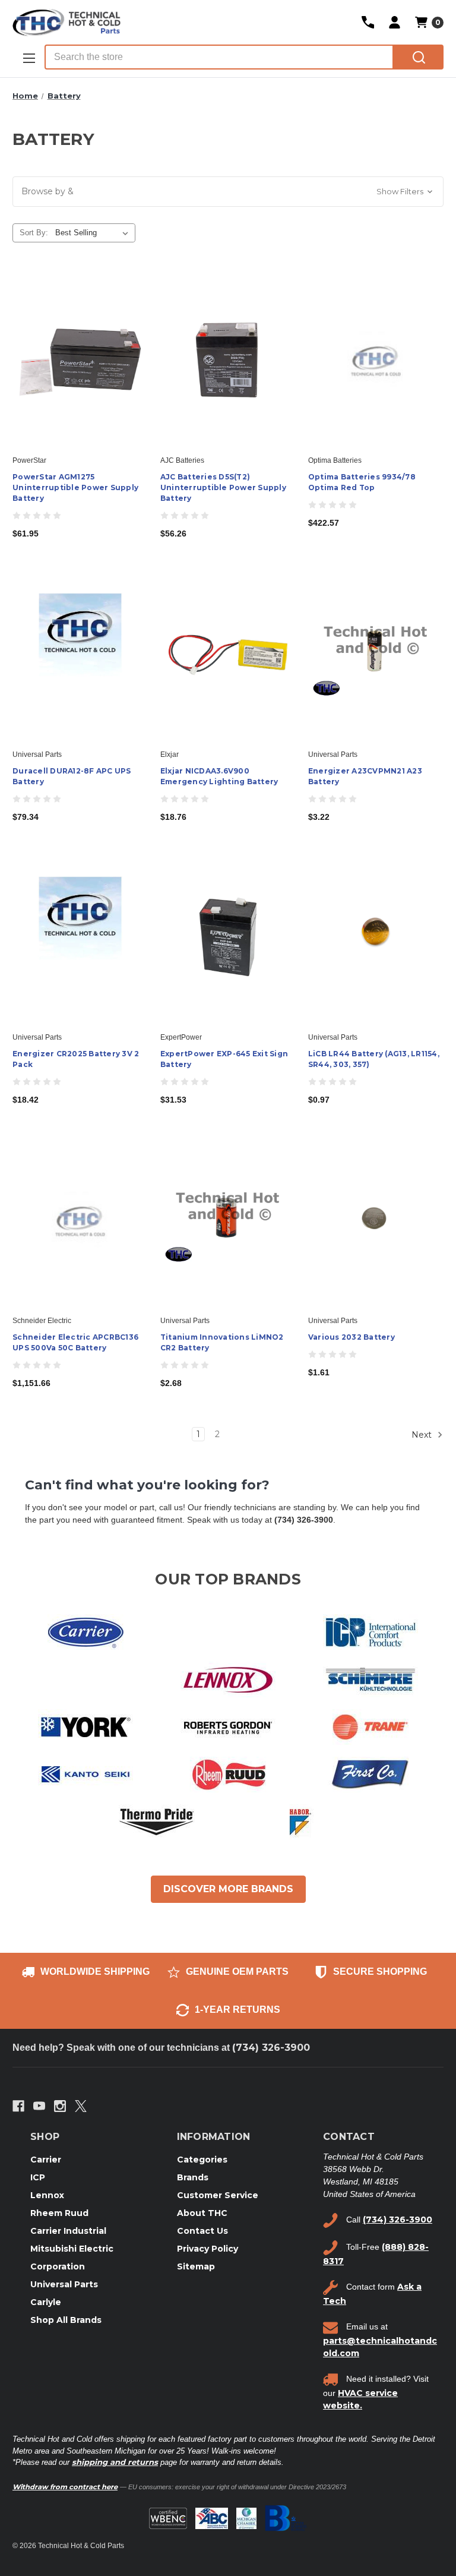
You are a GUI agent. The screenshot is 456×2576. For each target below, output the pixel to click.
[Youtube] (39, 2106)
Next (423, 1434)
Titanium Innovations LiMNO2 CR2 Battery (222, 1342)
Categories (202, 2160)
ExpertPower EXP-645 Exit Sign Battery (224, 1059)
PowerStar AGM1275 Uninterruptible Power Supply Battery (75, 487)
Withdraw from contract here (65, 2487)
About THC (202, 2213)
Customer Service (218, 2195)
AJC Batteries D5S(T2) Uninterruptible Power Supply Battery (223, 487)
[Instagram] (60, 2106)
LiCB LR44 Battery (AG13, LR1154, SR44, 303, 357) (374, 1059)
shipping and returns (115, 2462)
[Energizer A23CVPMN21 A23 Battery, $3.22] (376, 654)
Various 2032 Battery (351, 1337)
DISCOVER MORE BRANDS (228, 1889)
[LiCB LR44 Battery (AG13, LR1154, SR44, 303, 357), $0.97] (376, 937)
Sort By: (34, 233)
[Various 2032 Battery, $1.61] (376, 1220)
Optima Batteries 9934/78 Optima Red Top (362, 482)
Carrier (46, 2160)
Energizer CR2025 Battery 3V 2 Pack (76, 1059)
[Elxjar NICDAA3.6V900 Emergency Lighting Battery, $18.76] (228, 654)
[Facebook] (18, 2106)
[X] (81, 2106)
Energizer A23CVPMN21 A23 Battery (365, 776)
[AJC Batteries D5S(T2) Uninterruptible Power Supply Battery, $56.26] (228, 360)
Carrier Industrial (68, 2231)
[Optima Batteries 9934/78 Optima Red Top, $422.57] (376, 360)
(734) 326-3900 (271, 2048)
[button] (228, 192)
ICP (38, 2177)
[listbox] (94, 233)
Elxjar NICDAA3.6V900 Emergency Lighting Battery (219, 776)
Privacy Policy (208, 2249)
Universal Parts (64, 2284)
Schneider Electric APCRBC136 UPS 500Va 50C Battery (75, 1342)
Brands (193, 2177)
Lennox (47, 2195)
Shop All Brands (66, 2320)
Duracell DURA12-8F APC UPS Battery (72, 776)
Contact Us (202, 2231)
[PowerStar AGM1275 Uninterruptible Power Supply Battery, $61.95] (80, 360)
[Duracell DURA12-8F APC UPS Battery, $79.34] (80, 654)
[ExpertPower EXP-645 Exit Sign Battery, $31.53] (228, 937)
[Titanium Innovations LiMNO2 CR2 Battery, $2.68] (228, 1220)
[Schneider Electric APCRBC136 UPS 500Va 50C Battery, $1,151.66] (80, 1220)
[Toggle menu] (28, 58)
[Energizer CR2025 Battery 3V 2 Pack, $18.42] (80, 937)
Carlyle (46, 2302)
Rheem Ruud (59, 2213)
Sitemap (196, 2266)
